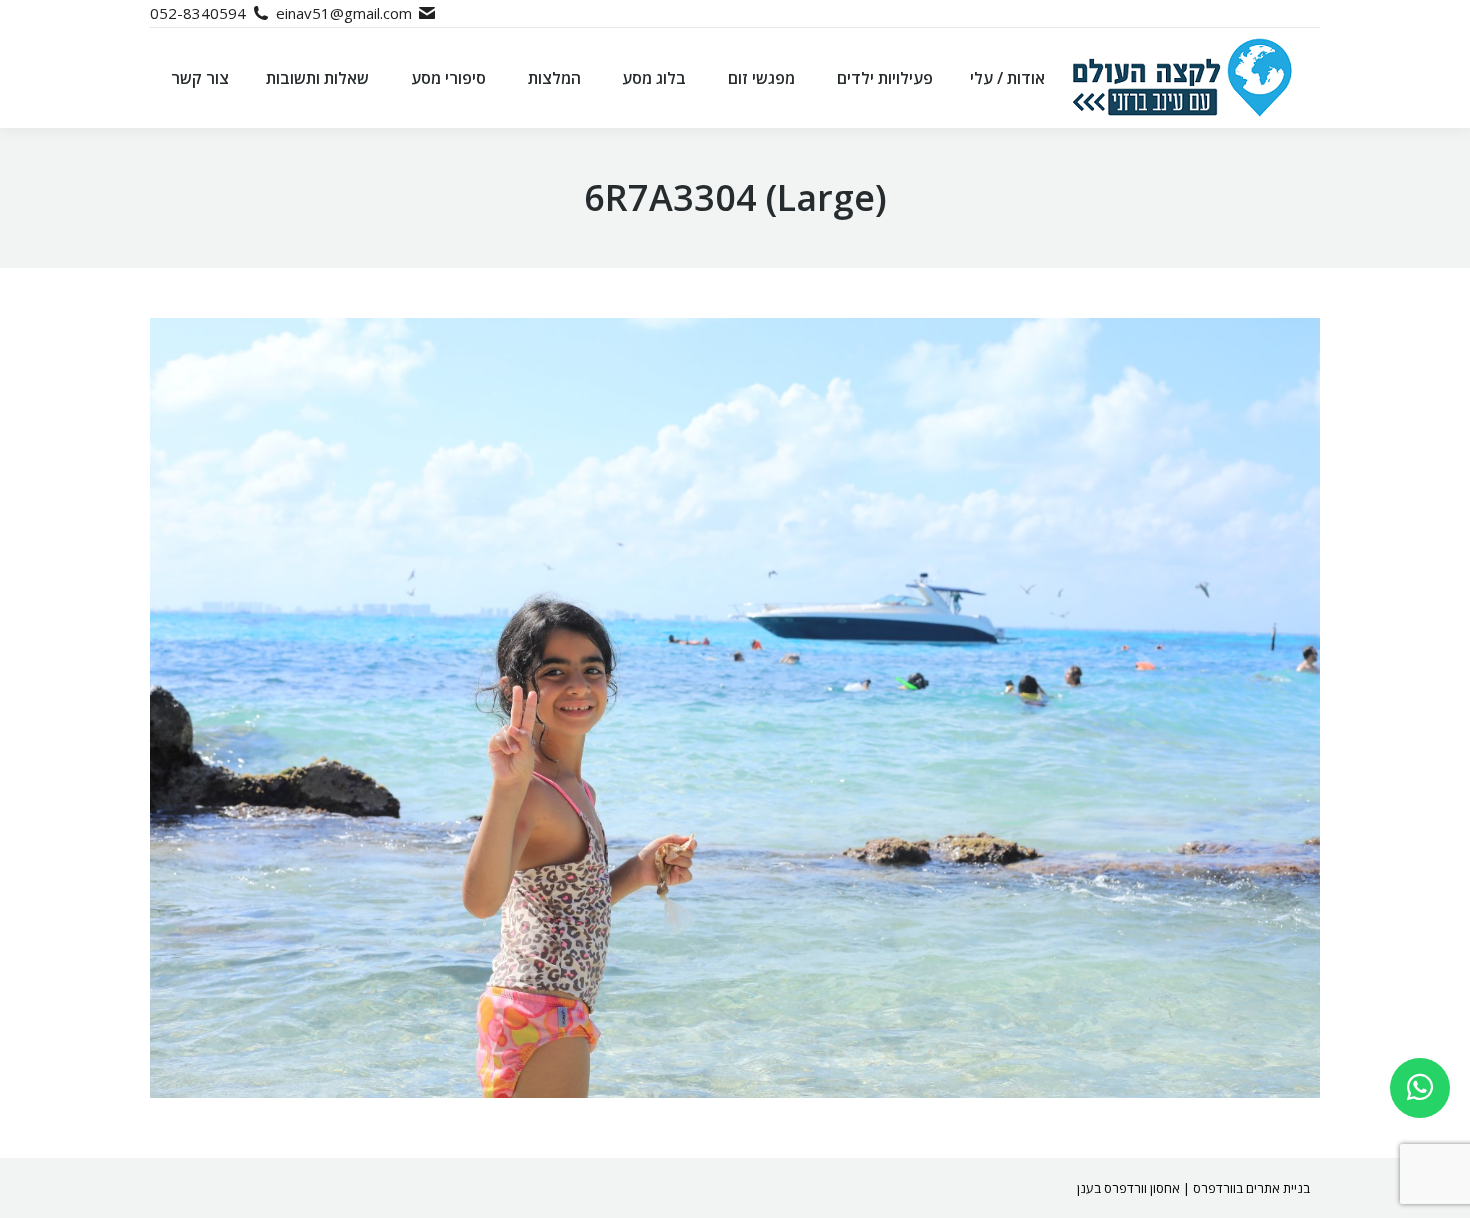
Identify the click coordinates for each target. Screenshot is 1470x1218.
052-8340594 (198, 13)
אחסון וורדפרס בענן (1128, 1188)
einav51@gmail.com (344, 13)
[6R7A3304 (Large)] (735, 708)
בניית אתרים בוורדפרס (1251, 1188)
